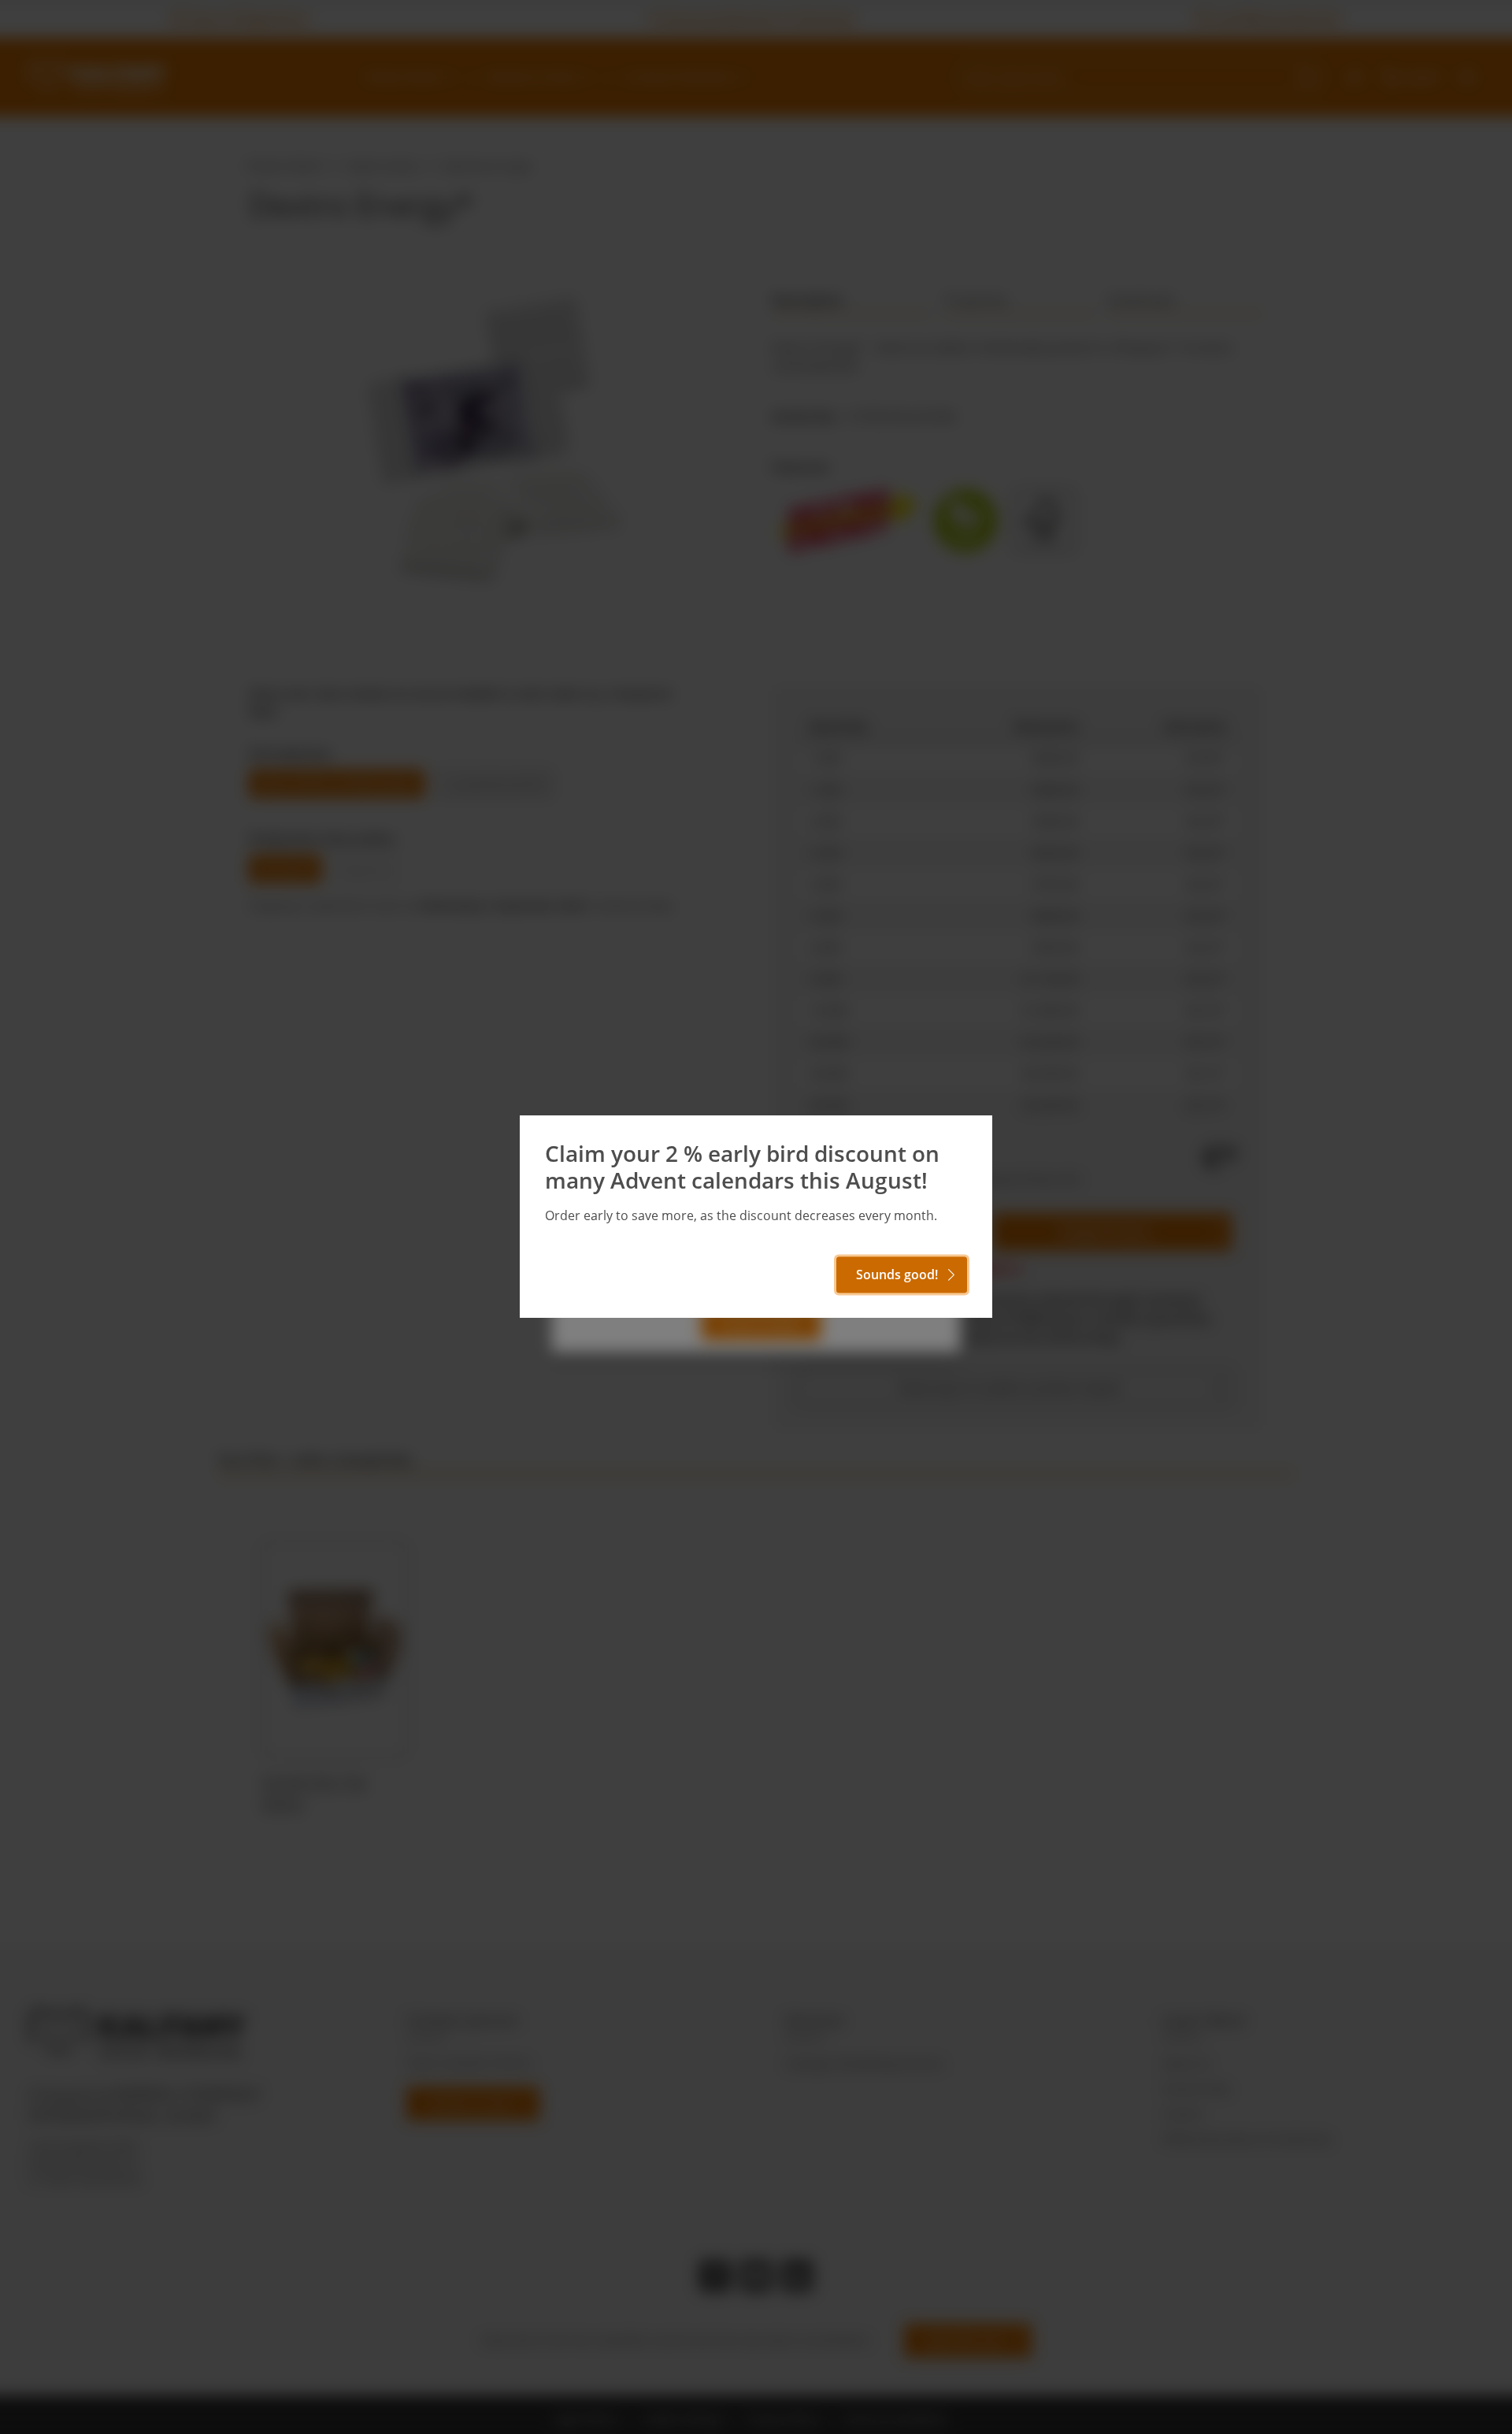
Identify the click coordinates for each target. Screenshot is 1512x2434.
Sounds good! (897, 1275)
